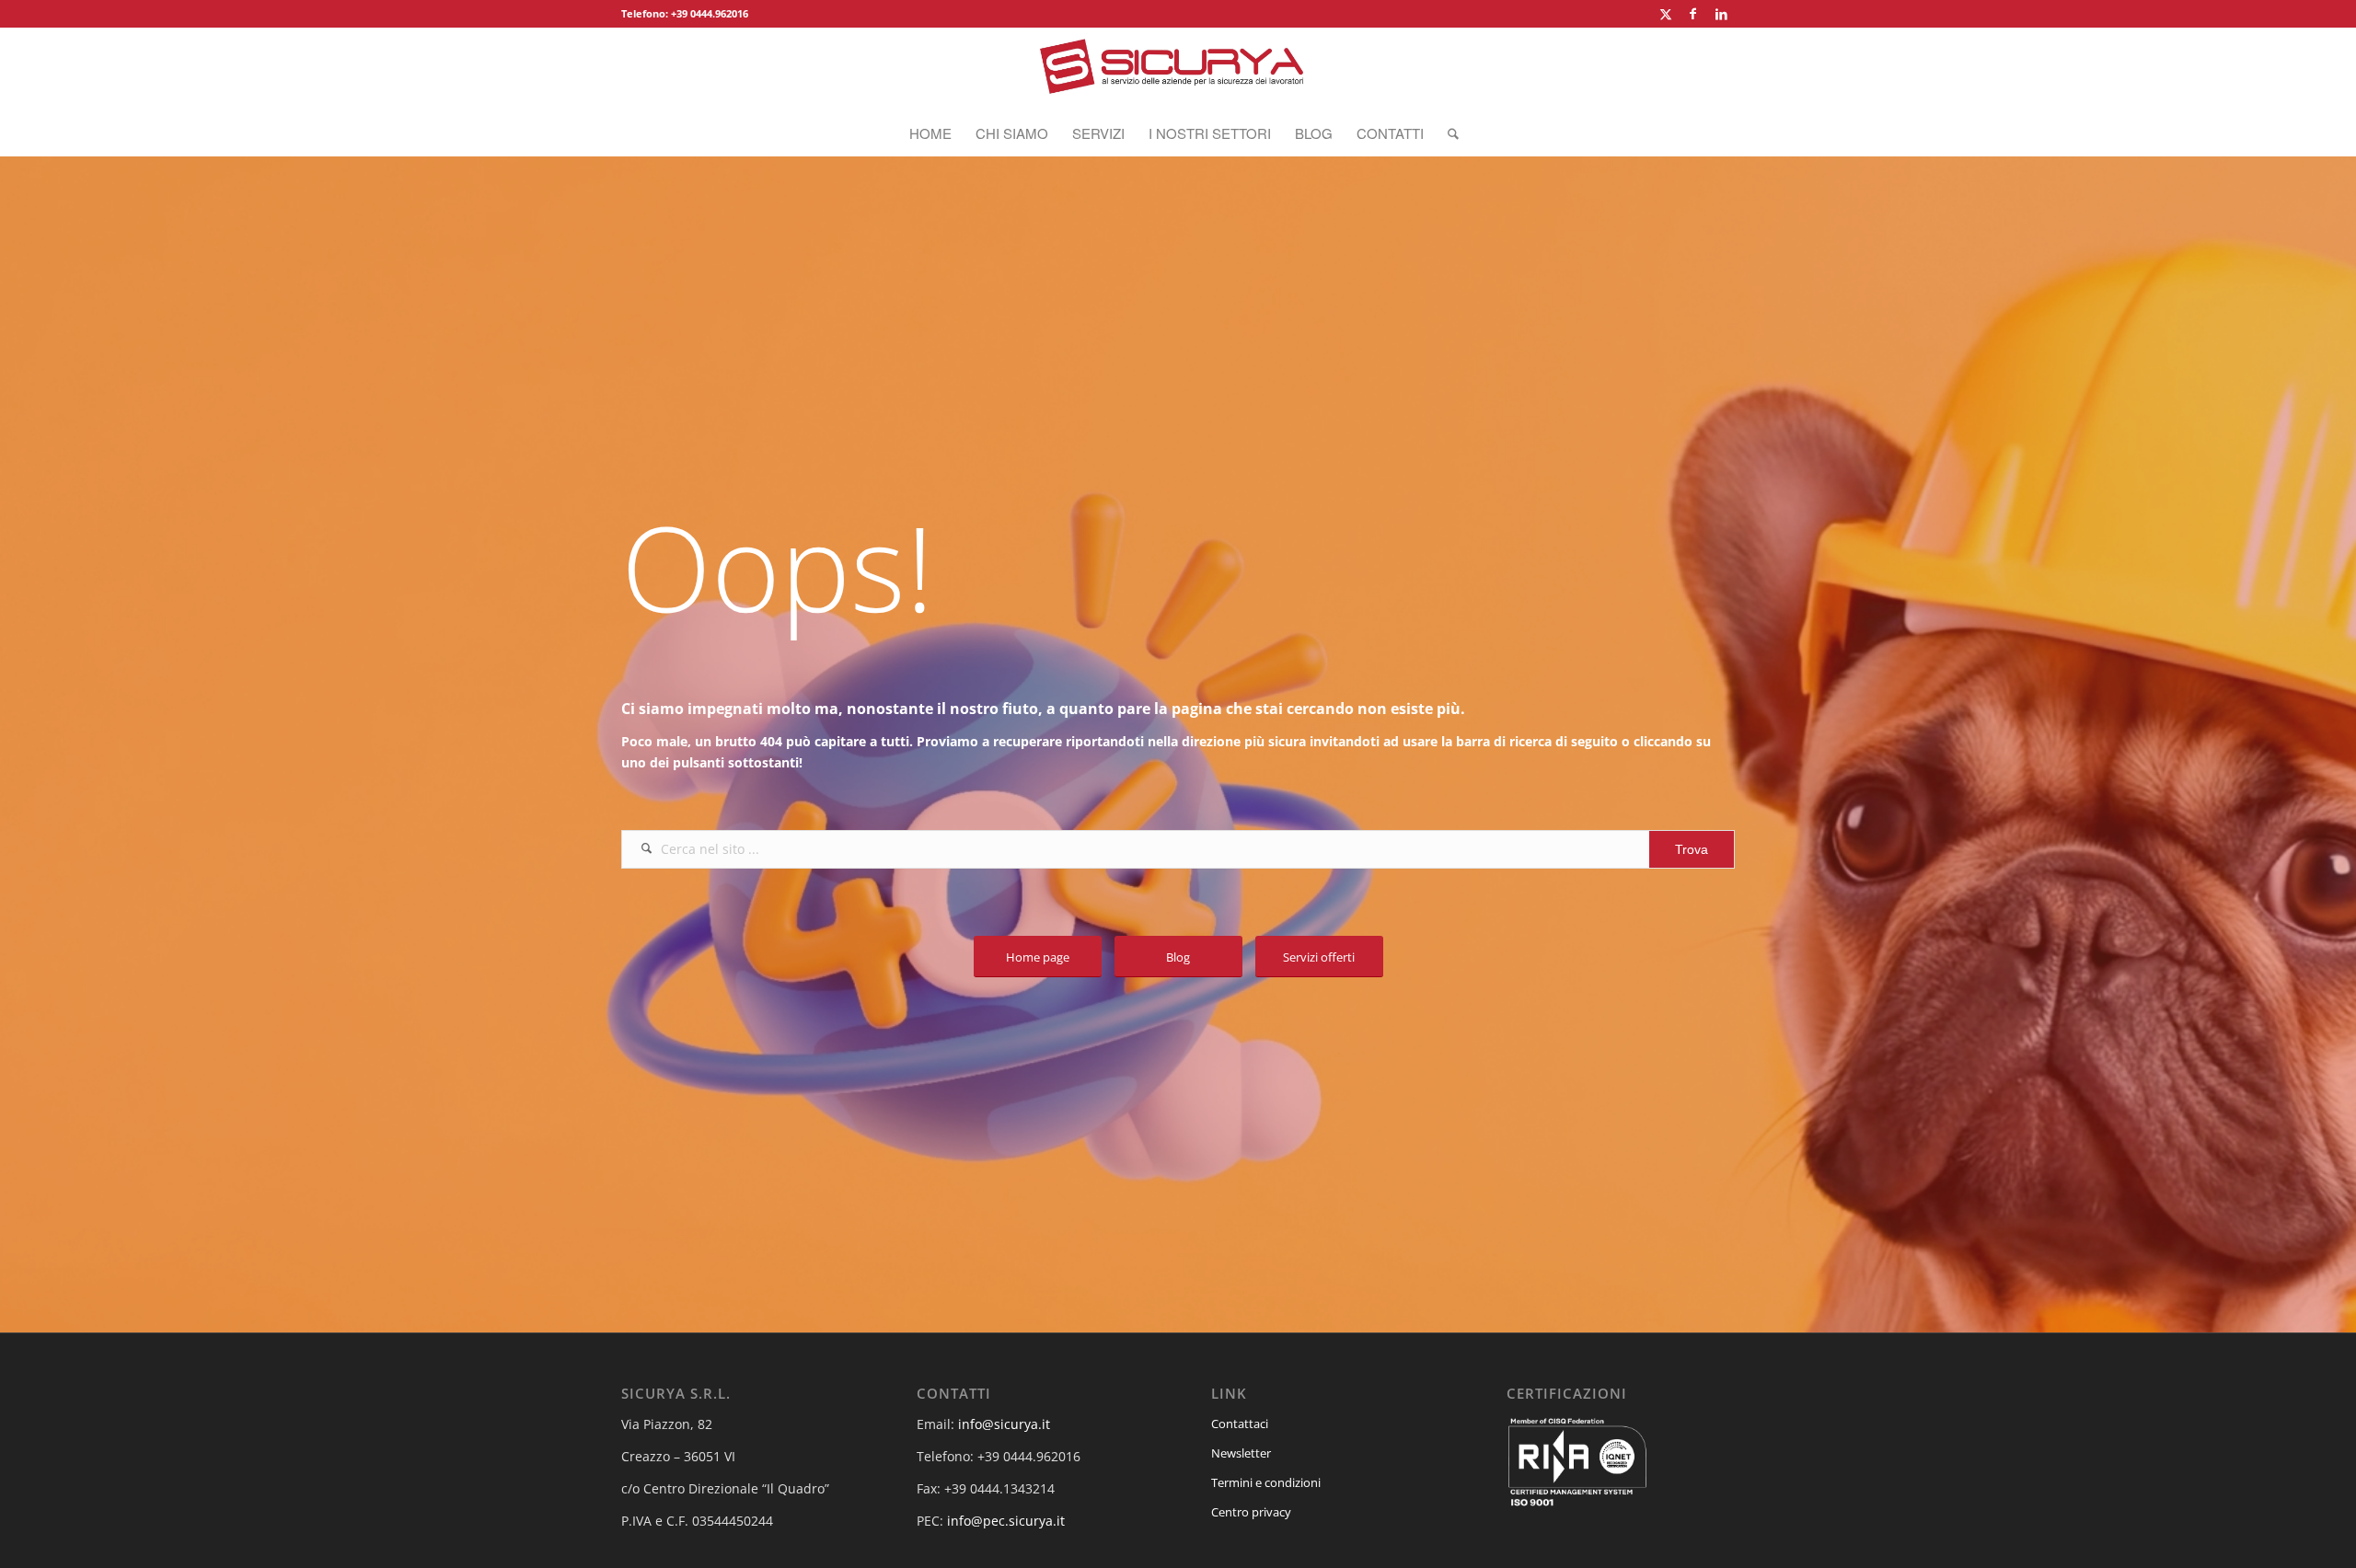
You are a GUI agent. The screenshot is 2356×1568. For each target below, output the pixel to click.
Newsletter (1241, 1453)
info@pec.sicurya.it (1006, 1521)
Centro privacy (1251, 1512)
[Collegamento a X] (1665, 14)
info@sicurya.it (1004, 1424)
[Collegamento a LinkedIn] (1721, 14)
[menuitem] (930, 133)
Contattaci (1240, 1424)
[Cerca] (1447, 133)
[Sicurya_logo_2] (1178, 69)
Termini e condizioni (1266, 1482)
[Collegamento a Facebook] (1693, 14)
